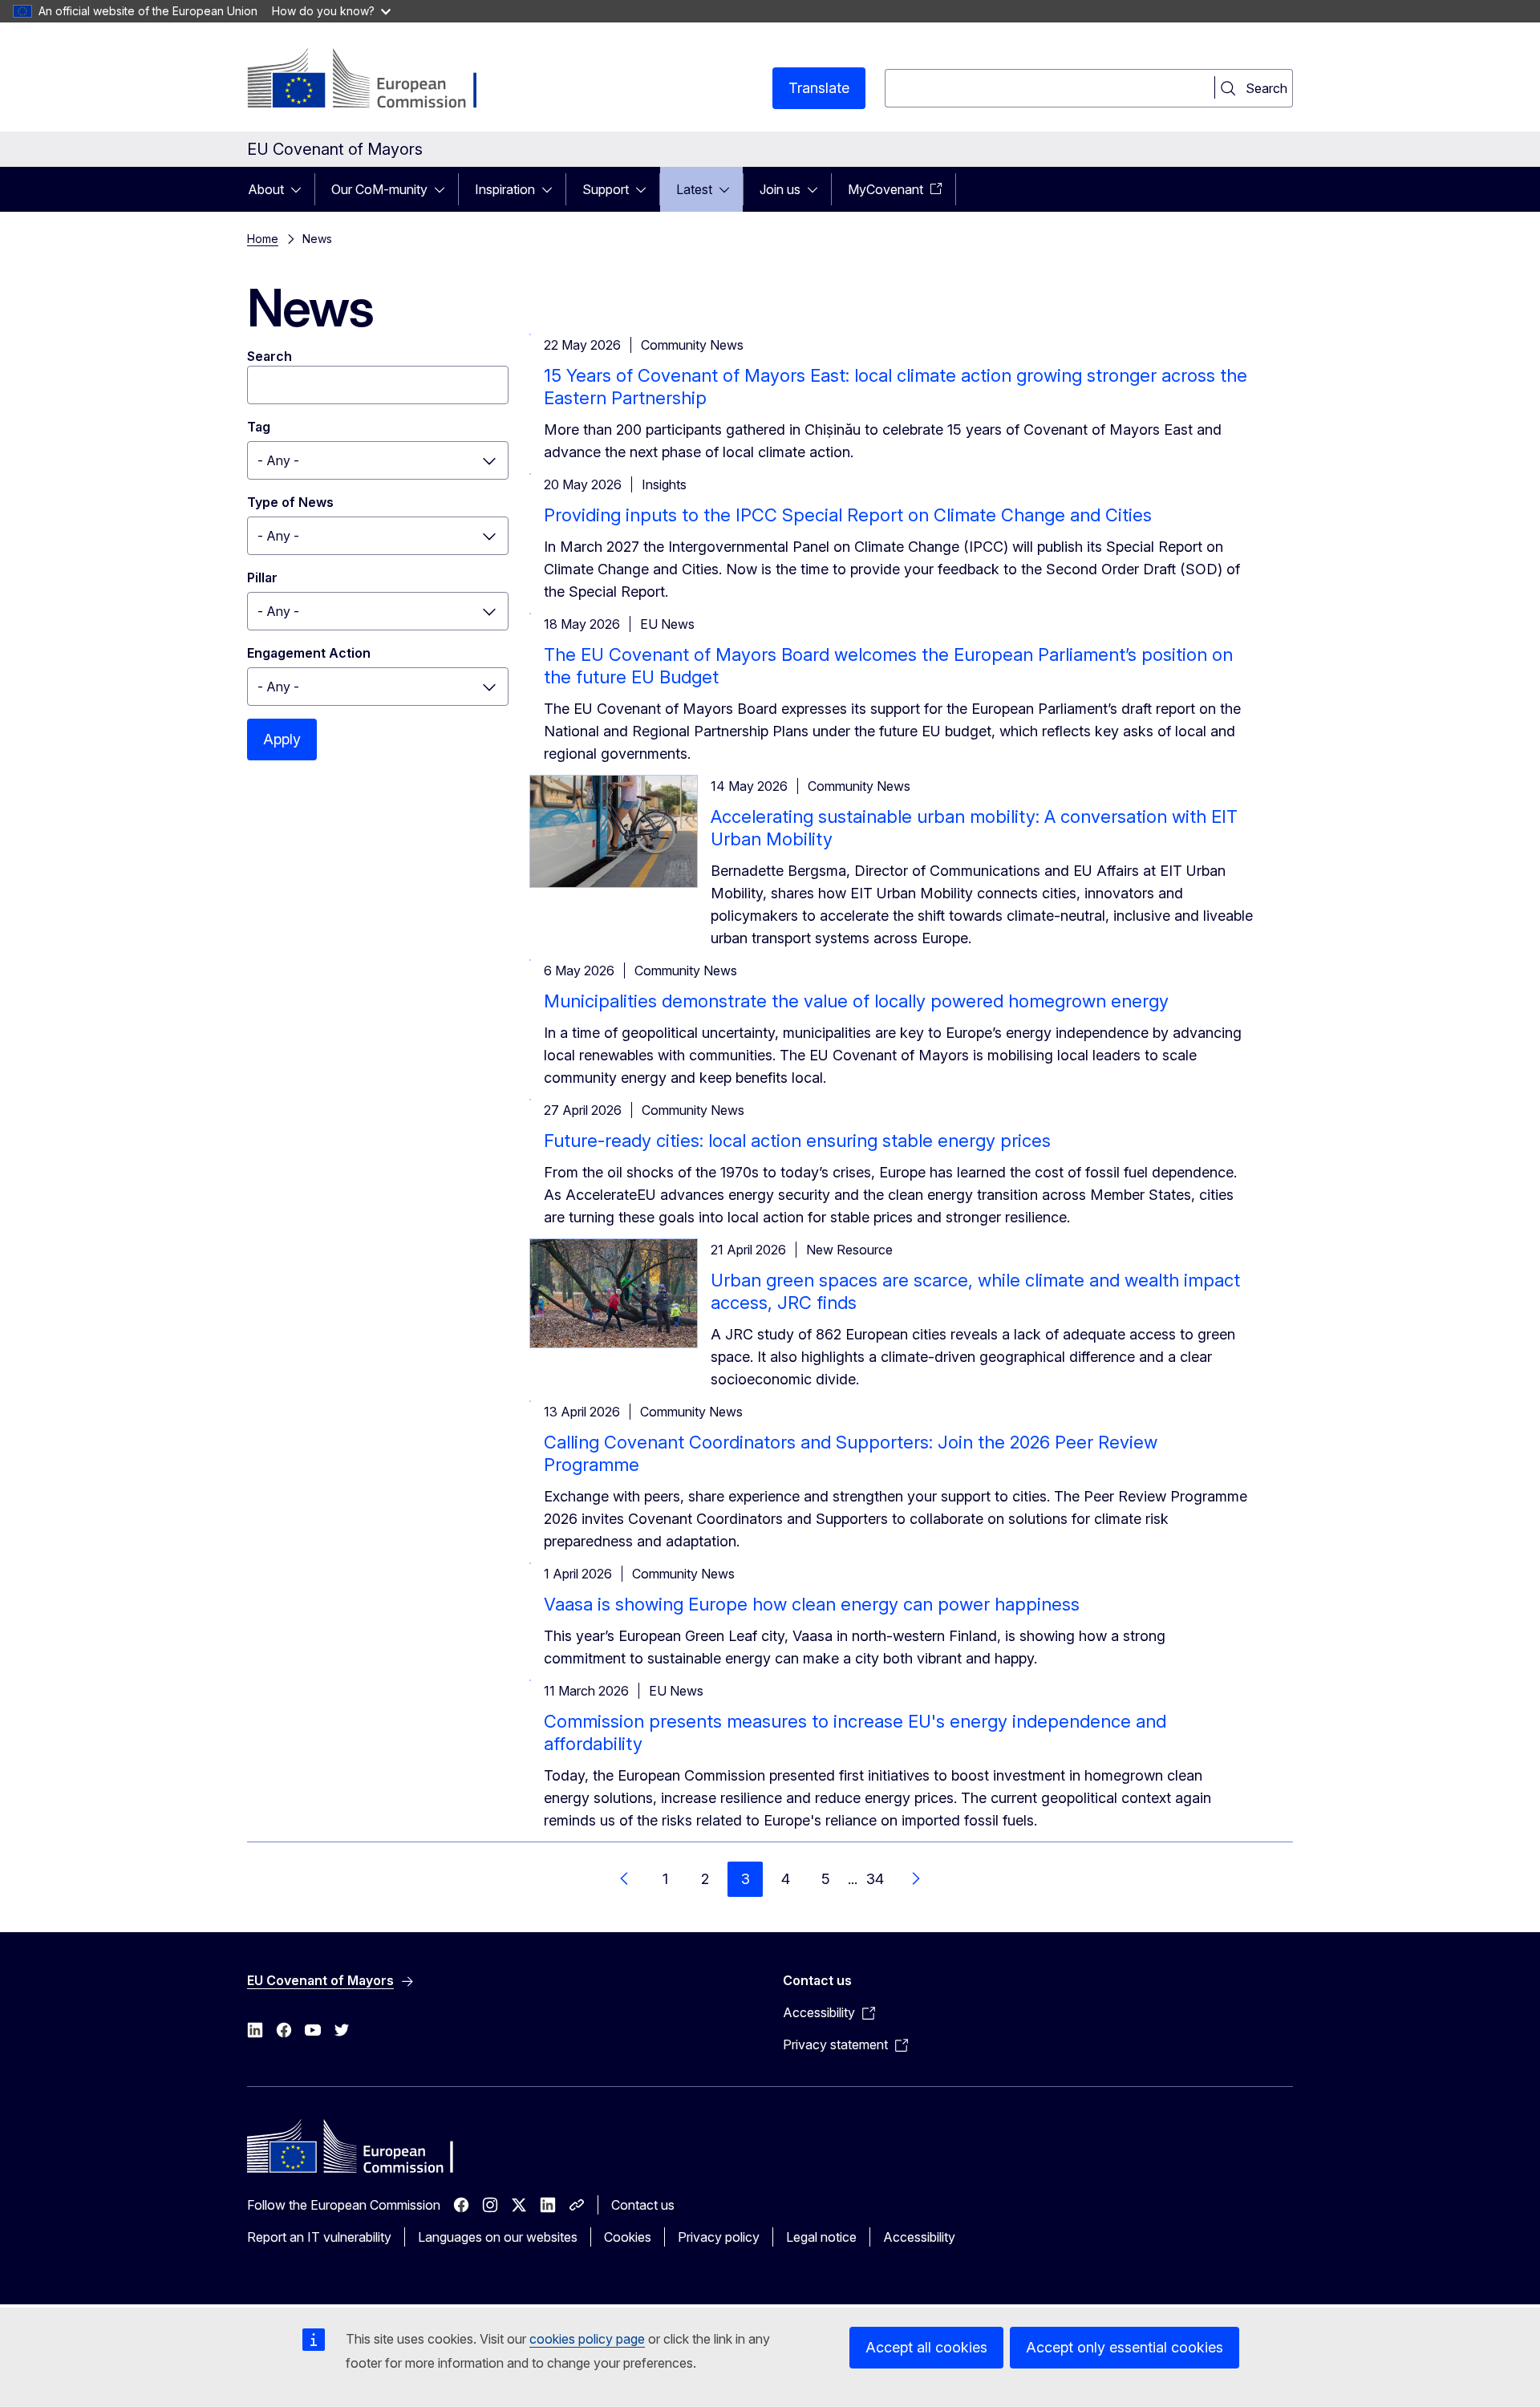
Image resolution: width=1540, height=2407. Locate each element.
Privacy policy (719, 2237)
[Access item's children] (301, 189)
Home (263, 239)
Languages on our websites (498, 2237)
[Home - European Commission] (377, 80)
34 (875, 1879)
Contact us (643, 2205)
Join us (780, 189)
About (266, 189)
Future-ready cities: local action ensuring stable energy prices (797, 1141)
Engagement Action (309, 653)
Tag (259, 427)
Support (606, 189)
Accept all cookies (926, 2347)
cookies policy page (587, 2339)
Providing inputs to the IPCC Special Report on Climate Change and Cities (848, 515)
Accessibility (919, 2237)
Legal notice (821, 2237)
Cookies (628, 2237)
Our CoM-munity (379, 189)
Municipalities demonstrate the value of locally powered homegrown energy (856, 1001)
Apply (282, 739)
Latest (694, 189)
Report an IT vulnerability (319, 2237)
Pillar (262, 577)
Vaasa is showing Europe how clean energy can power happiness (812, 1604)
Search (269, 356)
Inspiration (505, 189)
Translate (819, 88)
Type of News (290, 502)
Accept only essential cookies (1125, 2347)
